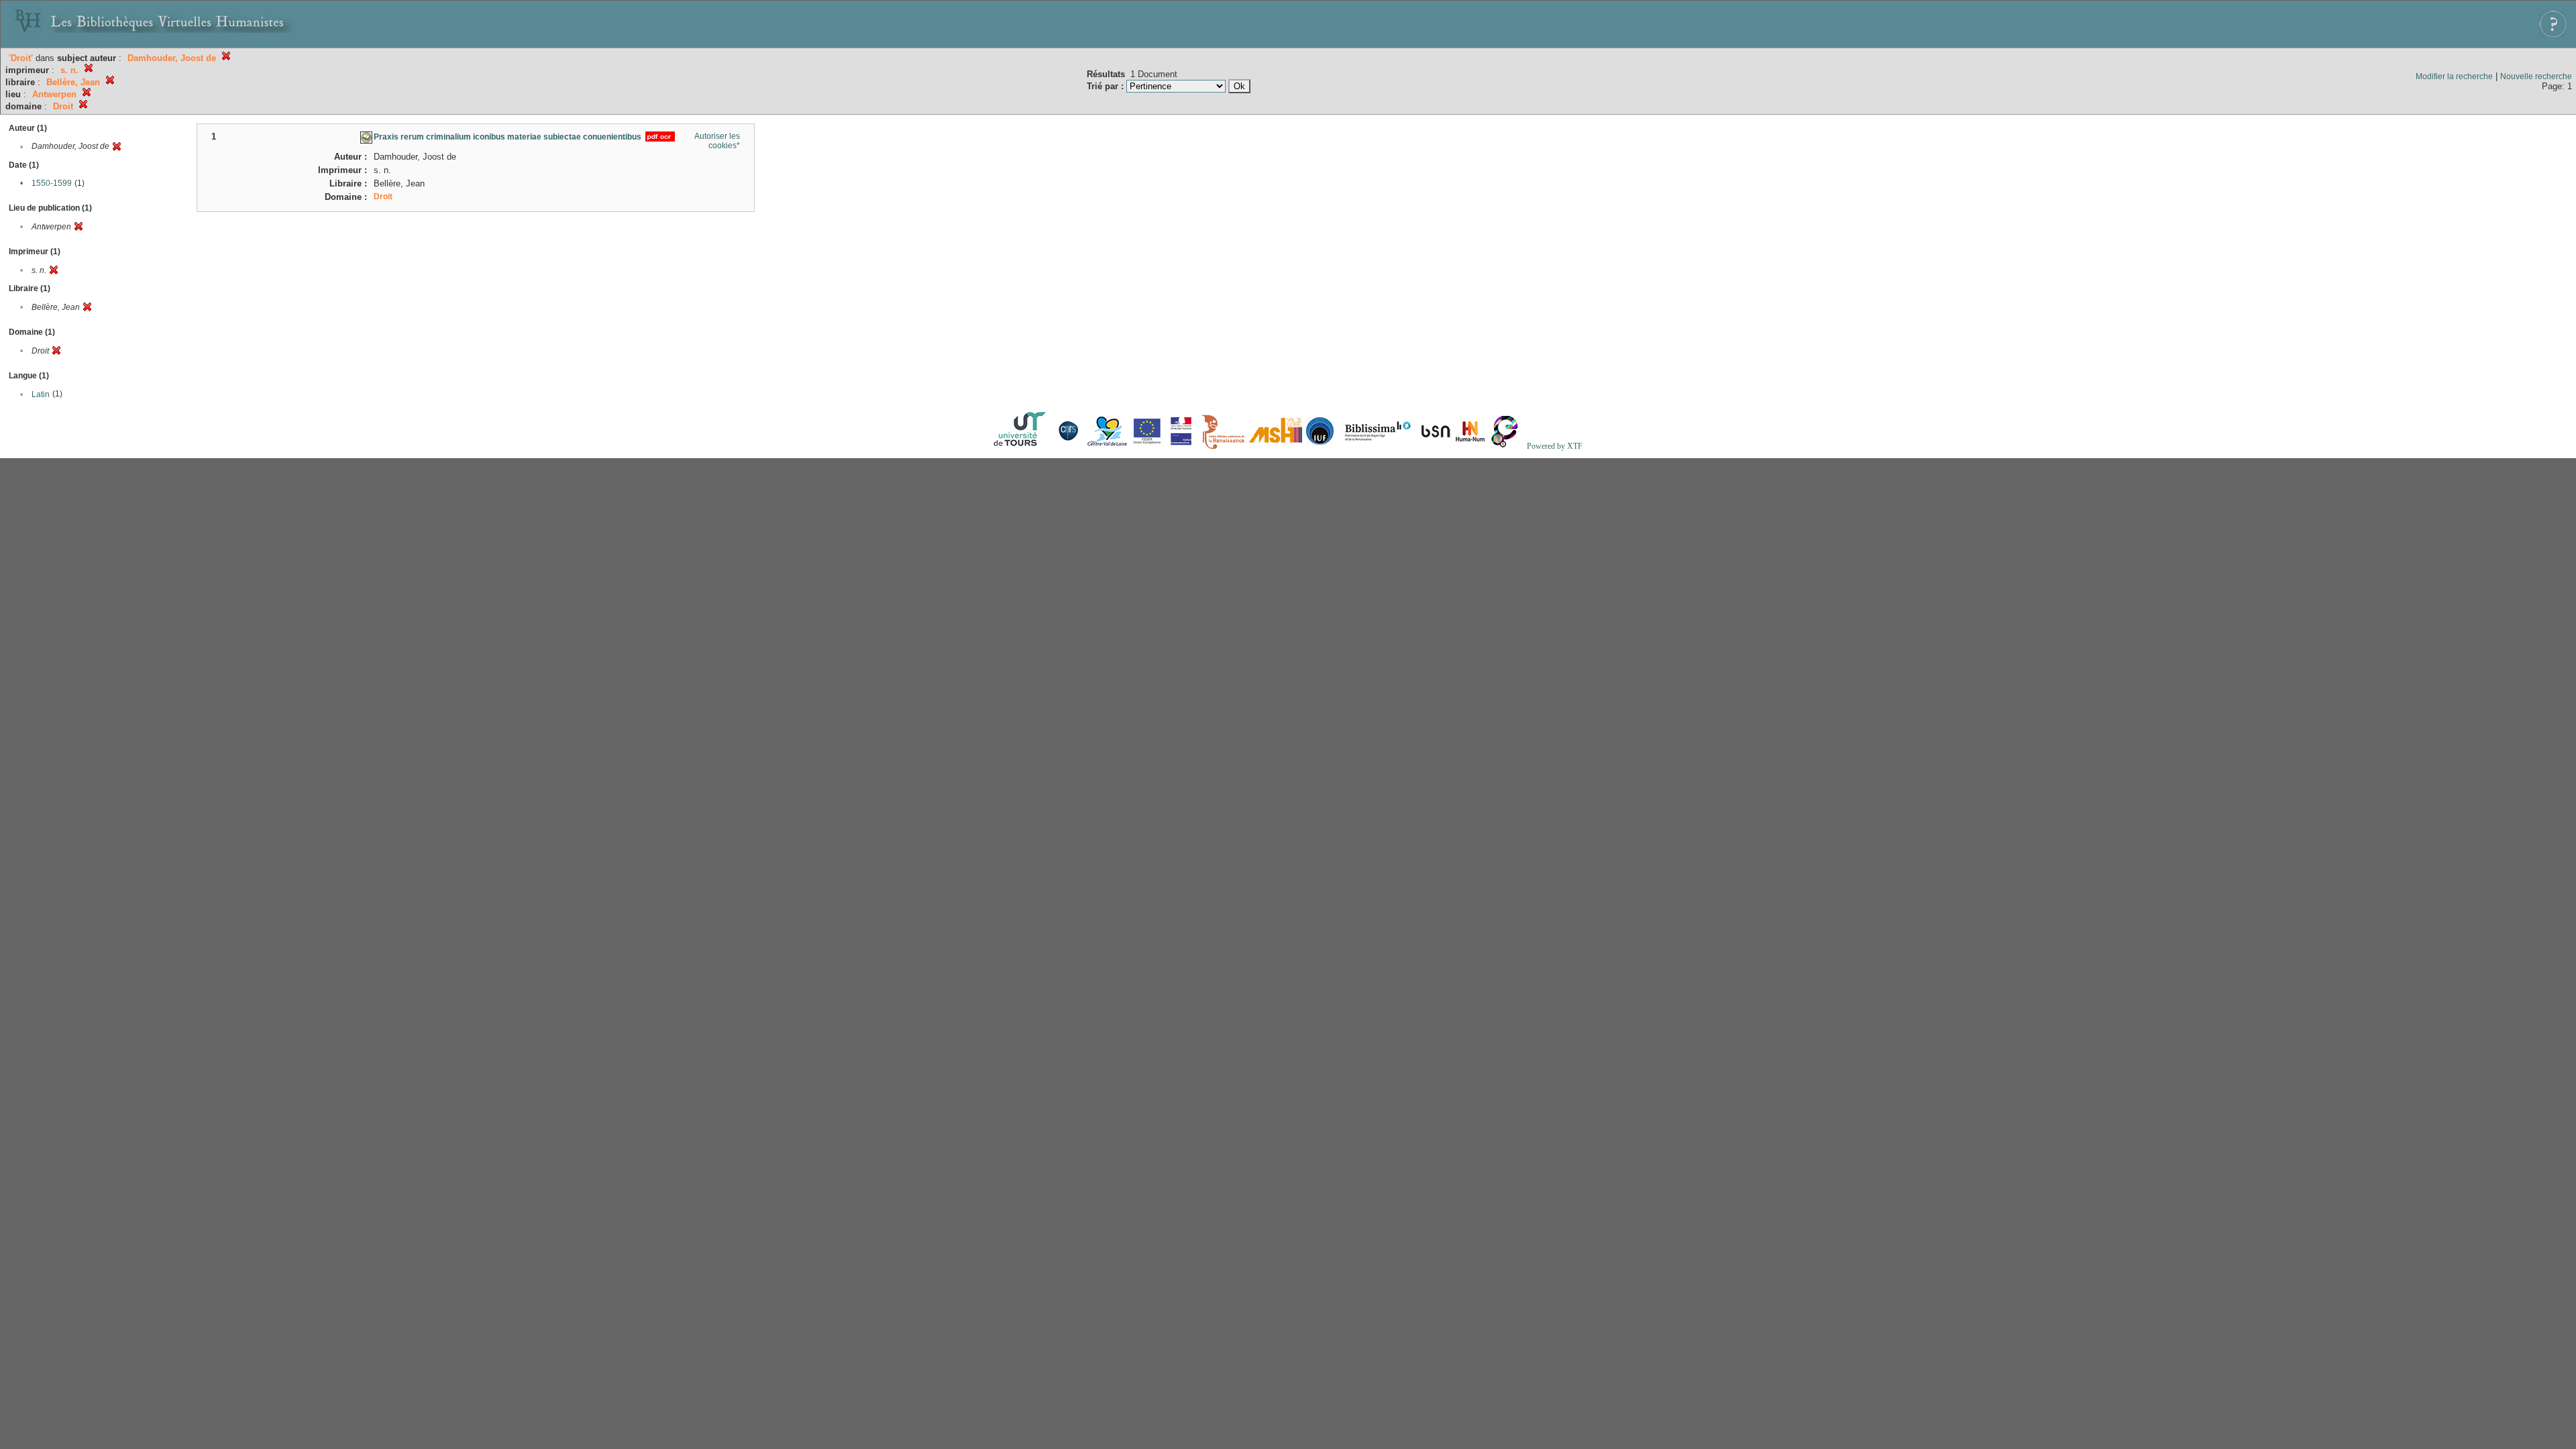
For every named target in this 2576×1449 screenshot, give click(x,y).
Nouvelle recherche (2536, 76)
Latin (41, 394)
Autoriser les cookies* (717, 141)
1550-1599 (52, 183)
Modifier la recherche (2454, 76)
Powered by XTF (1555, 446)
